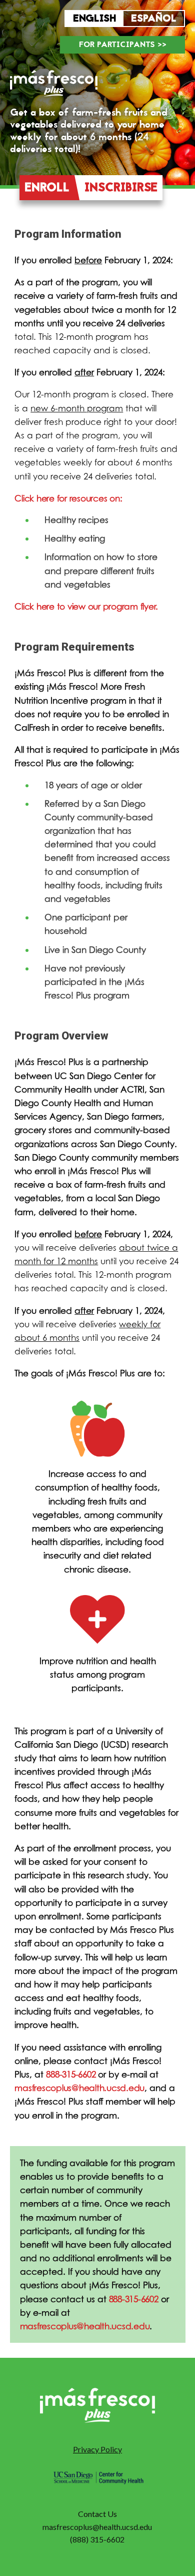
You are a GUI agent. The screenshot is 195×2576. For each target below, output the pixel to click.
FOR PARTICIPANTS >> (123, 45)
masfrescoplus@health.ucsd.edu (79, 2088)
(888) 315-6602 (97, 2539)
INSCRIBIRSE (121, 188)
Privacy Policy (97, 2449)
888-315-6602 (71, 2074)
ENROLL (47, 188)
